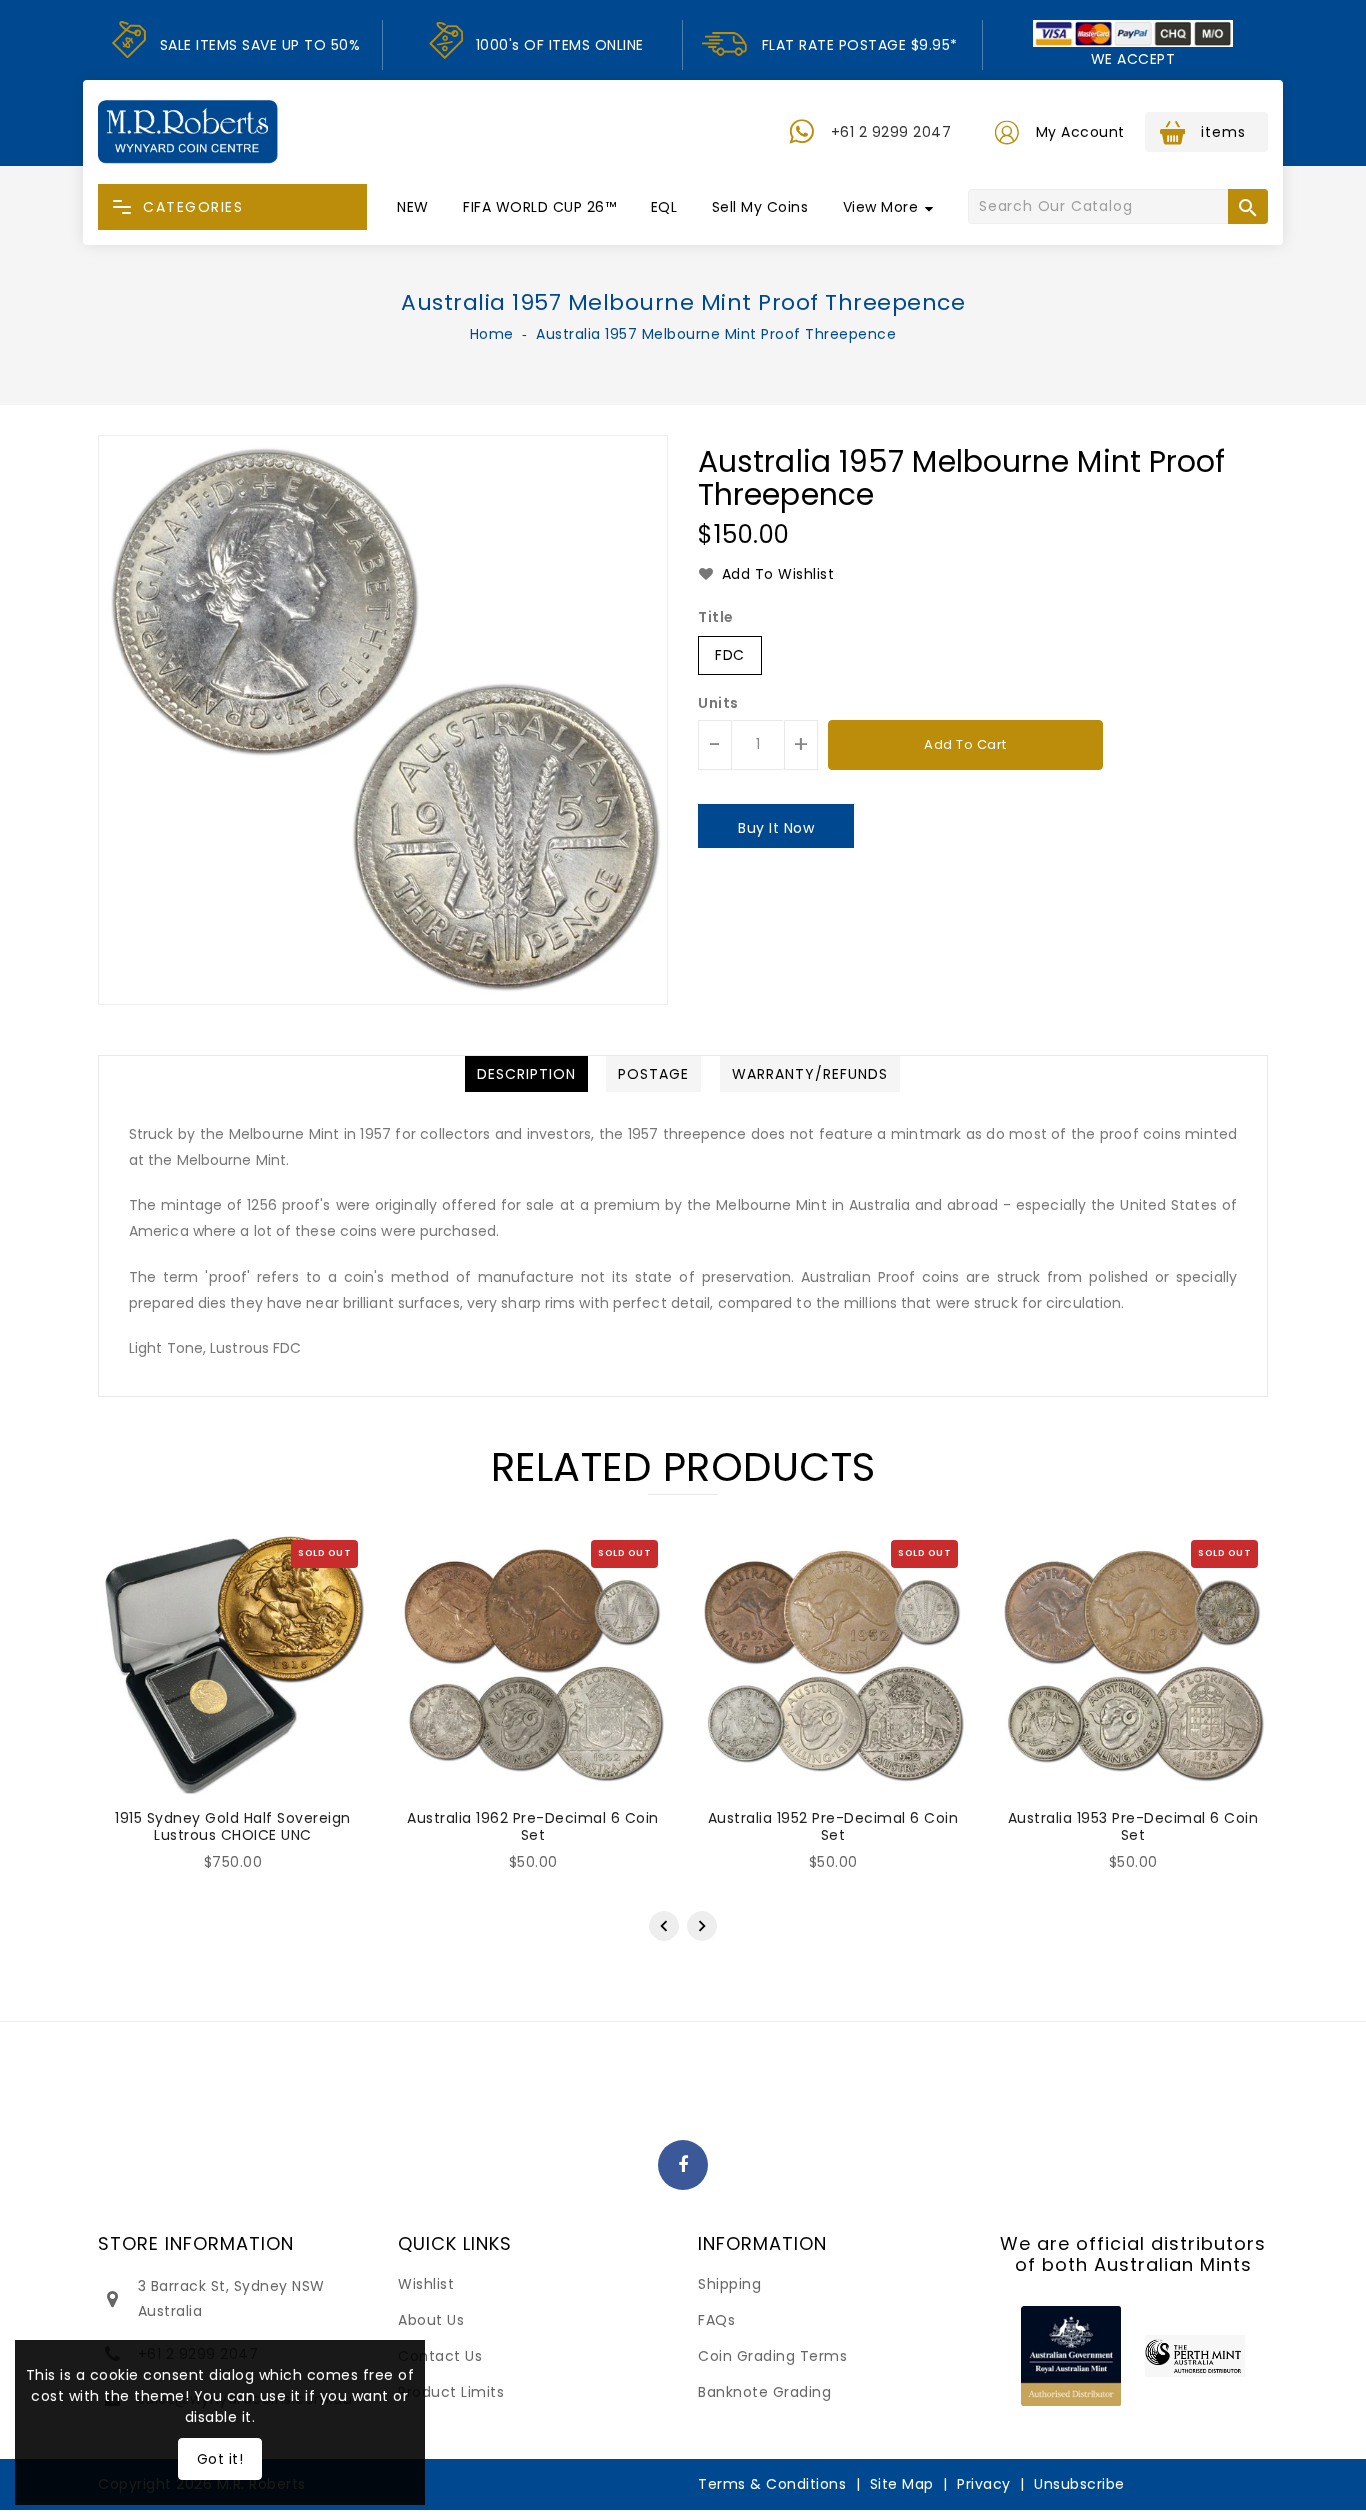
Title (716, 617)
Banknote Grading (764, 2392)
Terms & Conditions (772, 2484)
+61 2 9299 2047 (891, 132)
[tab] (526, 1074)
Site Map (902, 2484)
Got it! (220, 2459)
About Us (431, 2320)
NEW (413, 207)
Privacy (984, 2484)
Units (718, 703)
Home (492, 334)
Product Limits (451, 2392)
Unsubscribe (1079, 2484)
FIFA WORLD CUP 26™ (539, 207)
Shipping (729, 2284)
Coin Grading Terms (772, 2356)
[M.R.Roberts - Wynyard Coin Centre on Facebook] (683, 2166)
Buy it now (776, 828)
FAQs (716, 2320)
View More (881, 207)
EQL (664, 207)
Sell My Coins (760, 207)
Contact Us (440, 2356)
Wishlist (426, 2284)
